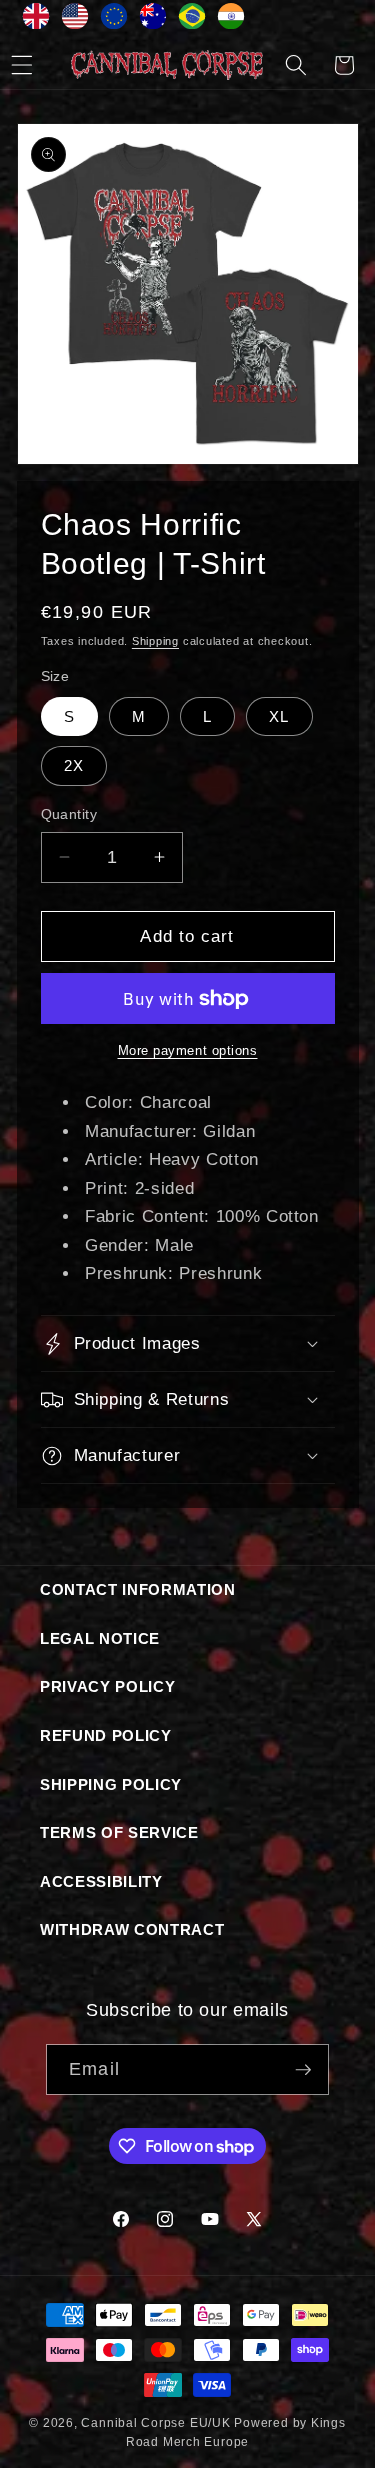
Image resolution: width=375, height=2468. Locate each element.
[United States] (75, 20)
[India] (231, 20)
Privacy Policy (107, 1686)
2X (74, 765)
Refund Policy (106, 1735)
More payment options (188, 1050)
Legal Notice (100, 1638)
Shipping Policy (111, 1784)
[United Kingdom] (36, 20)
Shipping (155, 641)
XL (279, 716)
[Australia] (153, 20)
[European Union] (114, 20)
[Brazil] (192, 20)
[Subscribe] (303, 2070)
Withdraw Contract (132, 1929)
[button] (296, 65)
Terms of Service (119, 1832)
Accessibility (101, 1881)
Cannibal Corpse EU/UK (155, 2423)
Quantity (69, 814)
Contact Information (138, 1589)
